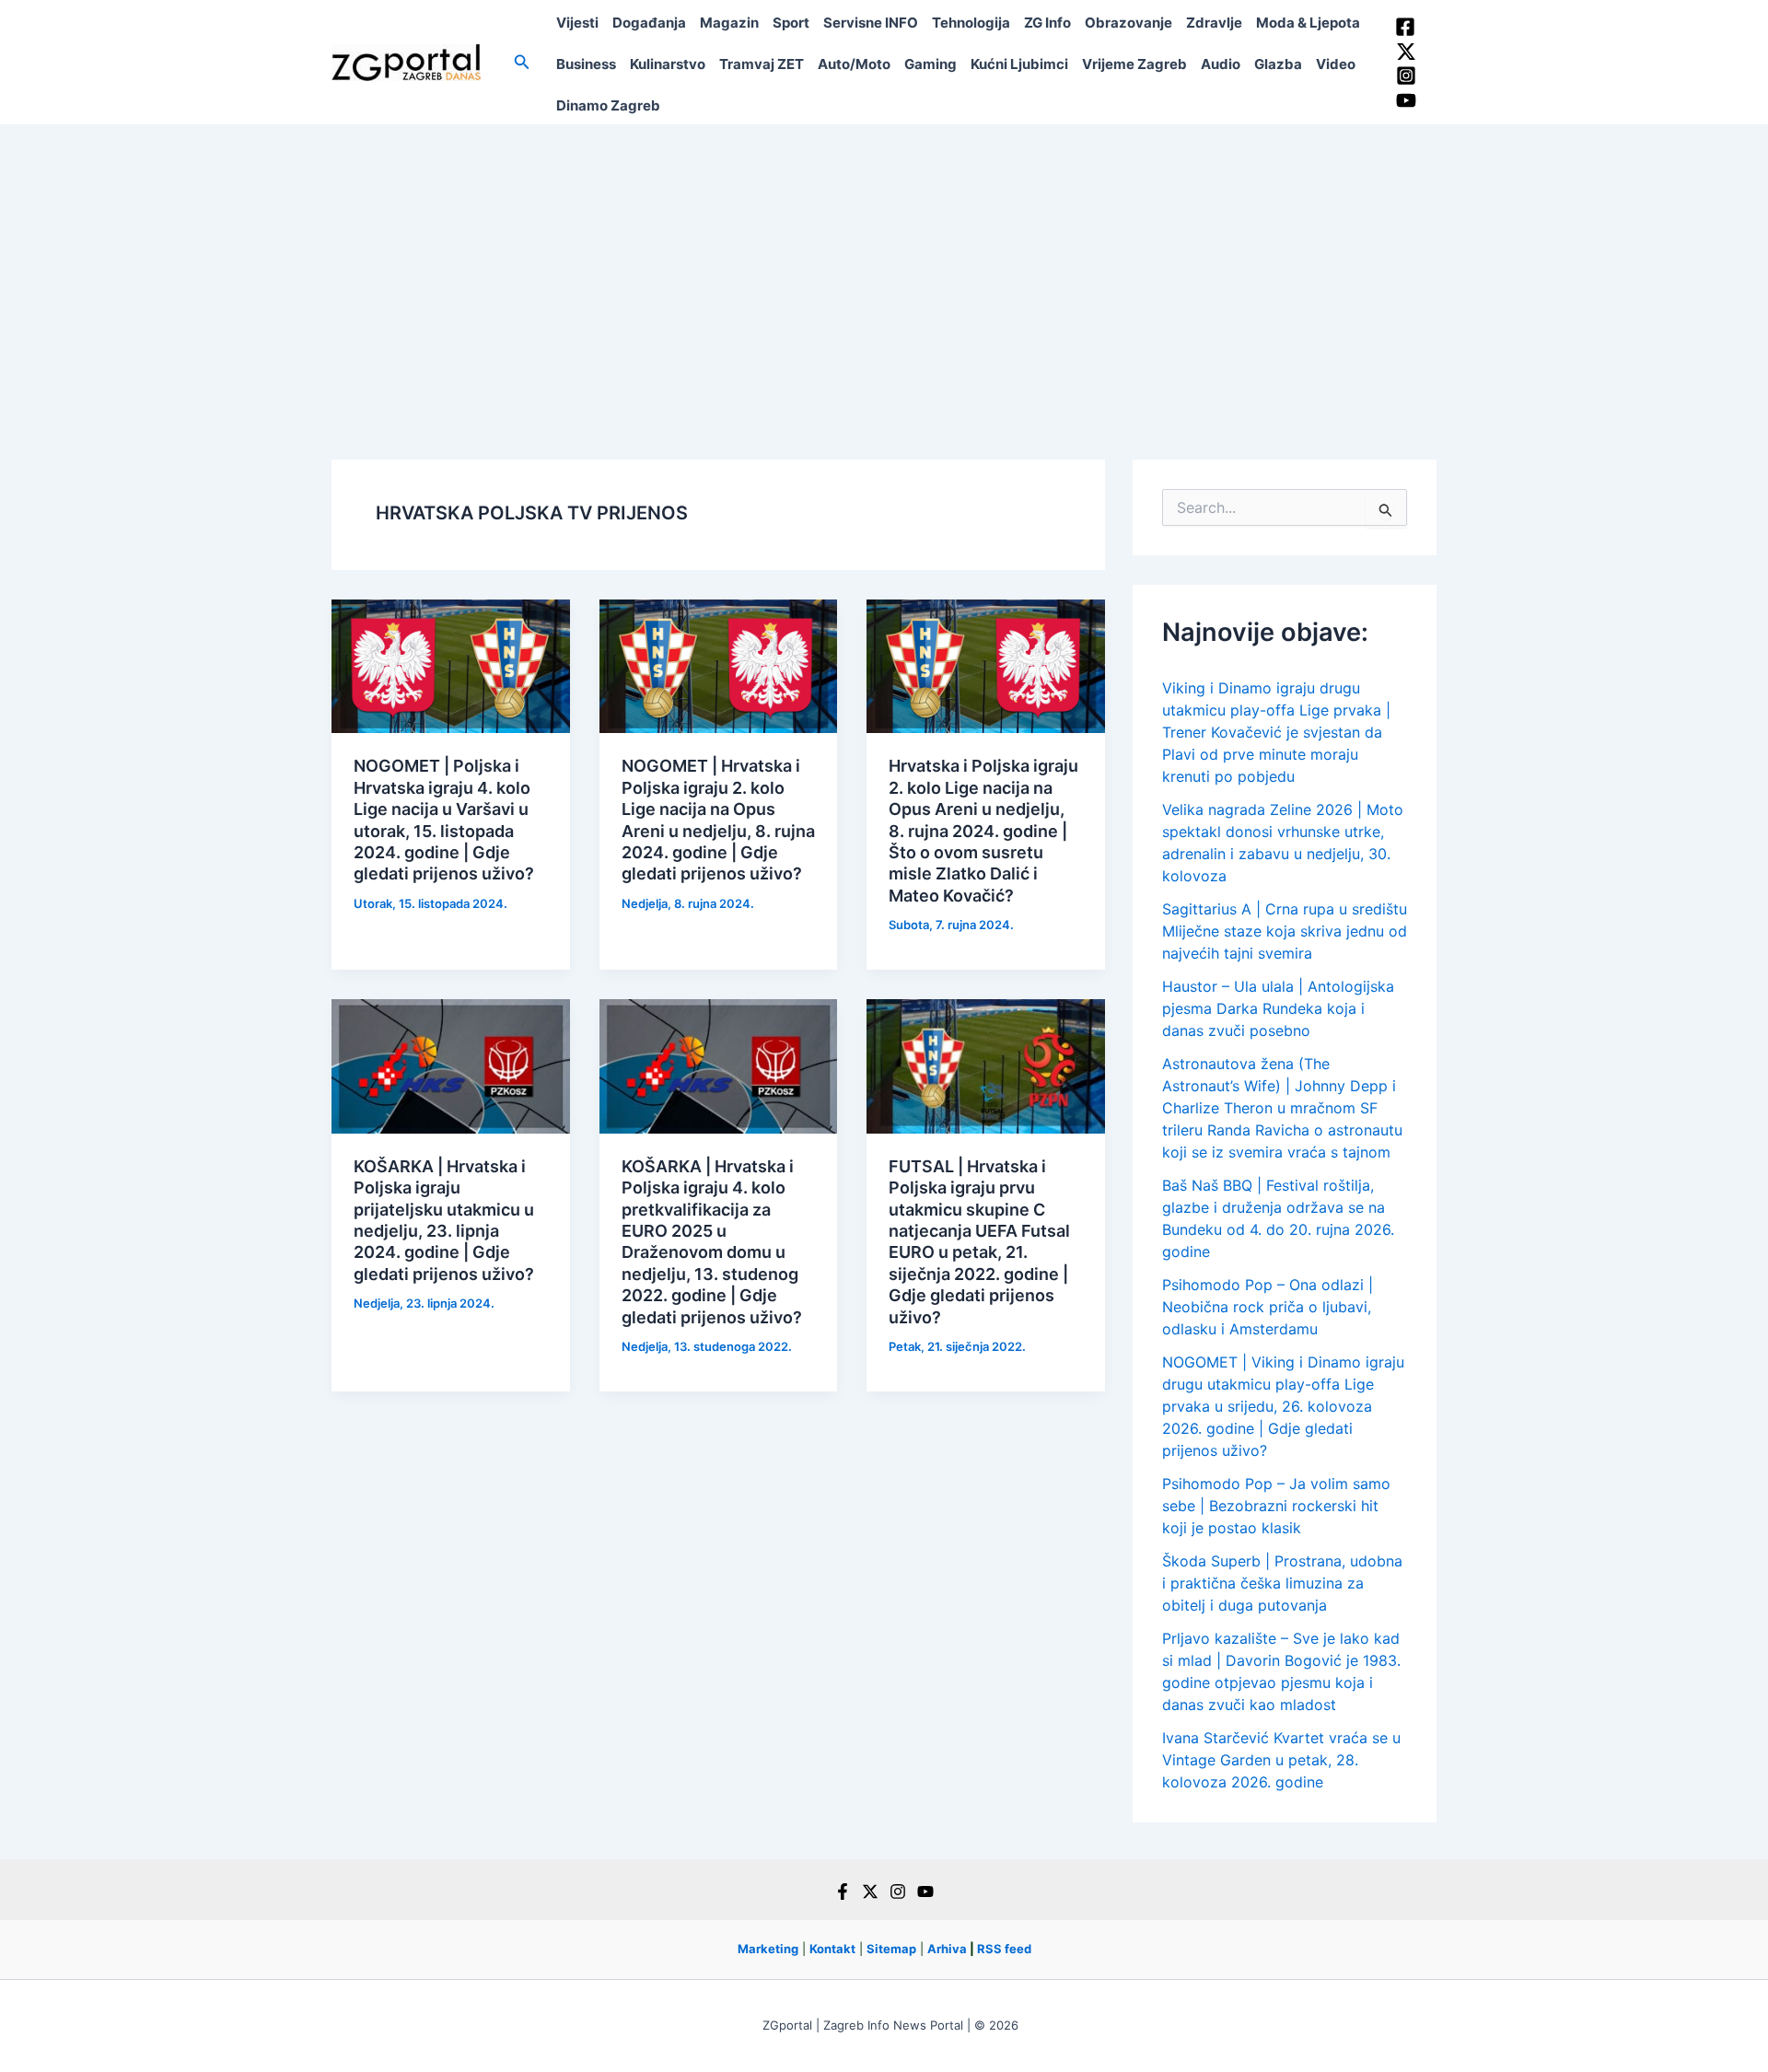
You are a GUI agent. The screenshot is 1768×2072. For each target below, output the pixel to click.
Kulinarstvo (668, 64)
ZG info (1047, 23)
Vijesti (577, 23)
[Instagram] (1406, 76)
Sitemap (891, 1949)
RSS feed (1004, 1949)
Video (1336, 64)
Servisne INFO (871, 23)
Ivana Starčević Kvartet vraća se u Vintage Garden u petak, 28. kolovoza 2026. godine (1281, 1760)
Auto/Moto (854, 64)
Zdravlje (1214, 23)
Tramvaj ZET (762, 64)
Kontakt (832, 1949)
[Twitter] (1406, 52)
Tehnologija (971, 23)
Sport (791, 23)
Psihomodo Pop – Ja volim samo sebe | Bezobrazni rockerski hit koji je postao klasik (1276, 1506)
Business (586, 64)
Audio (1221, 64)
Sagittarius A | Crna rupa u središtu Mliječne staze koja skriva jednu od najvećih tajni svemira (1285, 931)
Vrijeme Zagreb (1134, 64)
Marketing (768, 1949)
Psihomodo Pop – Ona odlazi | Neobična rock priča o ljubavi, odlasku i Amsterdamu (1268, 1307)
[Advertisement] (884, 262)
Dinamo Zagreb (608, 105)
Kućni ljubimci (1019, 64)
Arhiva (947, 1949)
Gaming (931, 64)
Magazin (729, 23)
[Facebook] (1405, 27)
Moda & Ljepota (1308, 23)
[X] (870, 1892)
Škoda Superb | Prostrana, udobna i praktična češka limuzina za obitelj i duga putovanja (1282, 1583)
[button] (522, 62)
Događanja (649, 23)
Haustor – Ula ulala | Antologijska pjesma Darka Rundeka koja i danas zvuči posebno (1278, 1008)
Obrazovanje (1128, 23)
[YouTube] (1406, 100)
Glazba (1278, 64)
